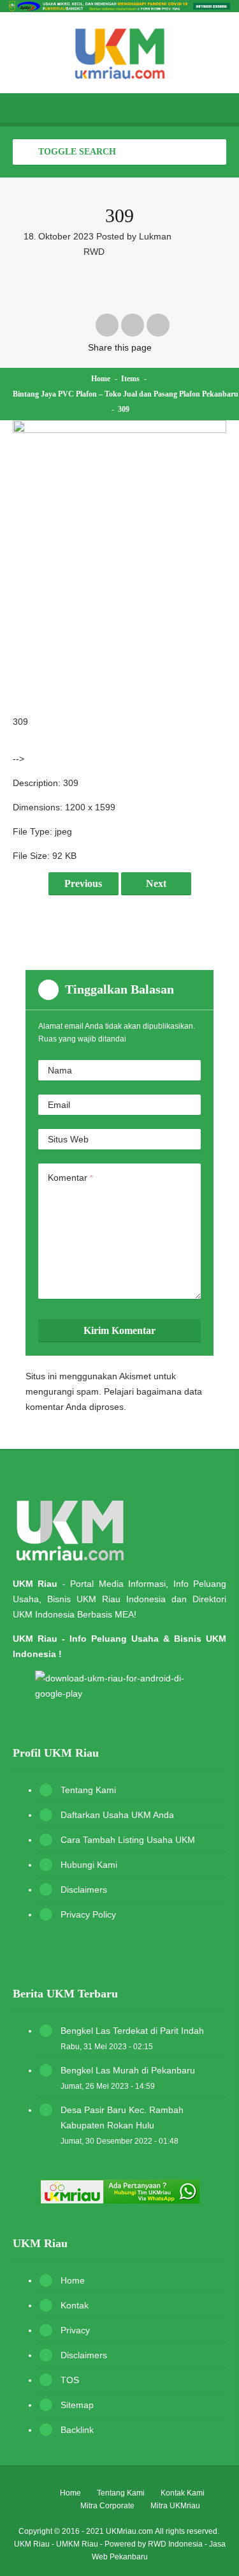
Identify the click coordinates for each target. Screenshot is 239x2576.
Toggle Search (76, 152)
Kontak (75, 2305)
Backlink (77, 2430)
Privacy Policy (88, 1914)
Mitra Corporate (107, 2506)
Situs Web (68, 1139)
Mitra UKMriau (175, 2506)
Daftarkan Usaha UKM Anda (117, 1815)
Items (130, 379)
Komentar (70, 1178)
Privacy (75, 2330)
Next (156, 883)
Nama (60, 1070)
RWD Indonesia (175, 2544)
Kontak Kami (183, 2493)
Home (101, 379)
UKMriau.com (129, 2531)
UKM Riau (32, 2544)
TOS (70, 2380)
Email (59, 1105)
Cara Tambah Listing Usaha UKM (128, 1840)
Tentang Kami (88, 1790)
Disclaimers (84, 1890)
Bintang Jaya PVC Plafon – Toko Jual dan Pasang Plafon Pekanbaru (126, 394)
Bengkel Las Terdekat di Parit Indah (132, 2031)
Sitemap (77, 2405)
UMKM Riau (77, 2544)
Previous (83, 883)
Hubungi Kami (89, 1865)
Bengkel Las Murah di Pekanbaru (128, 2070)
